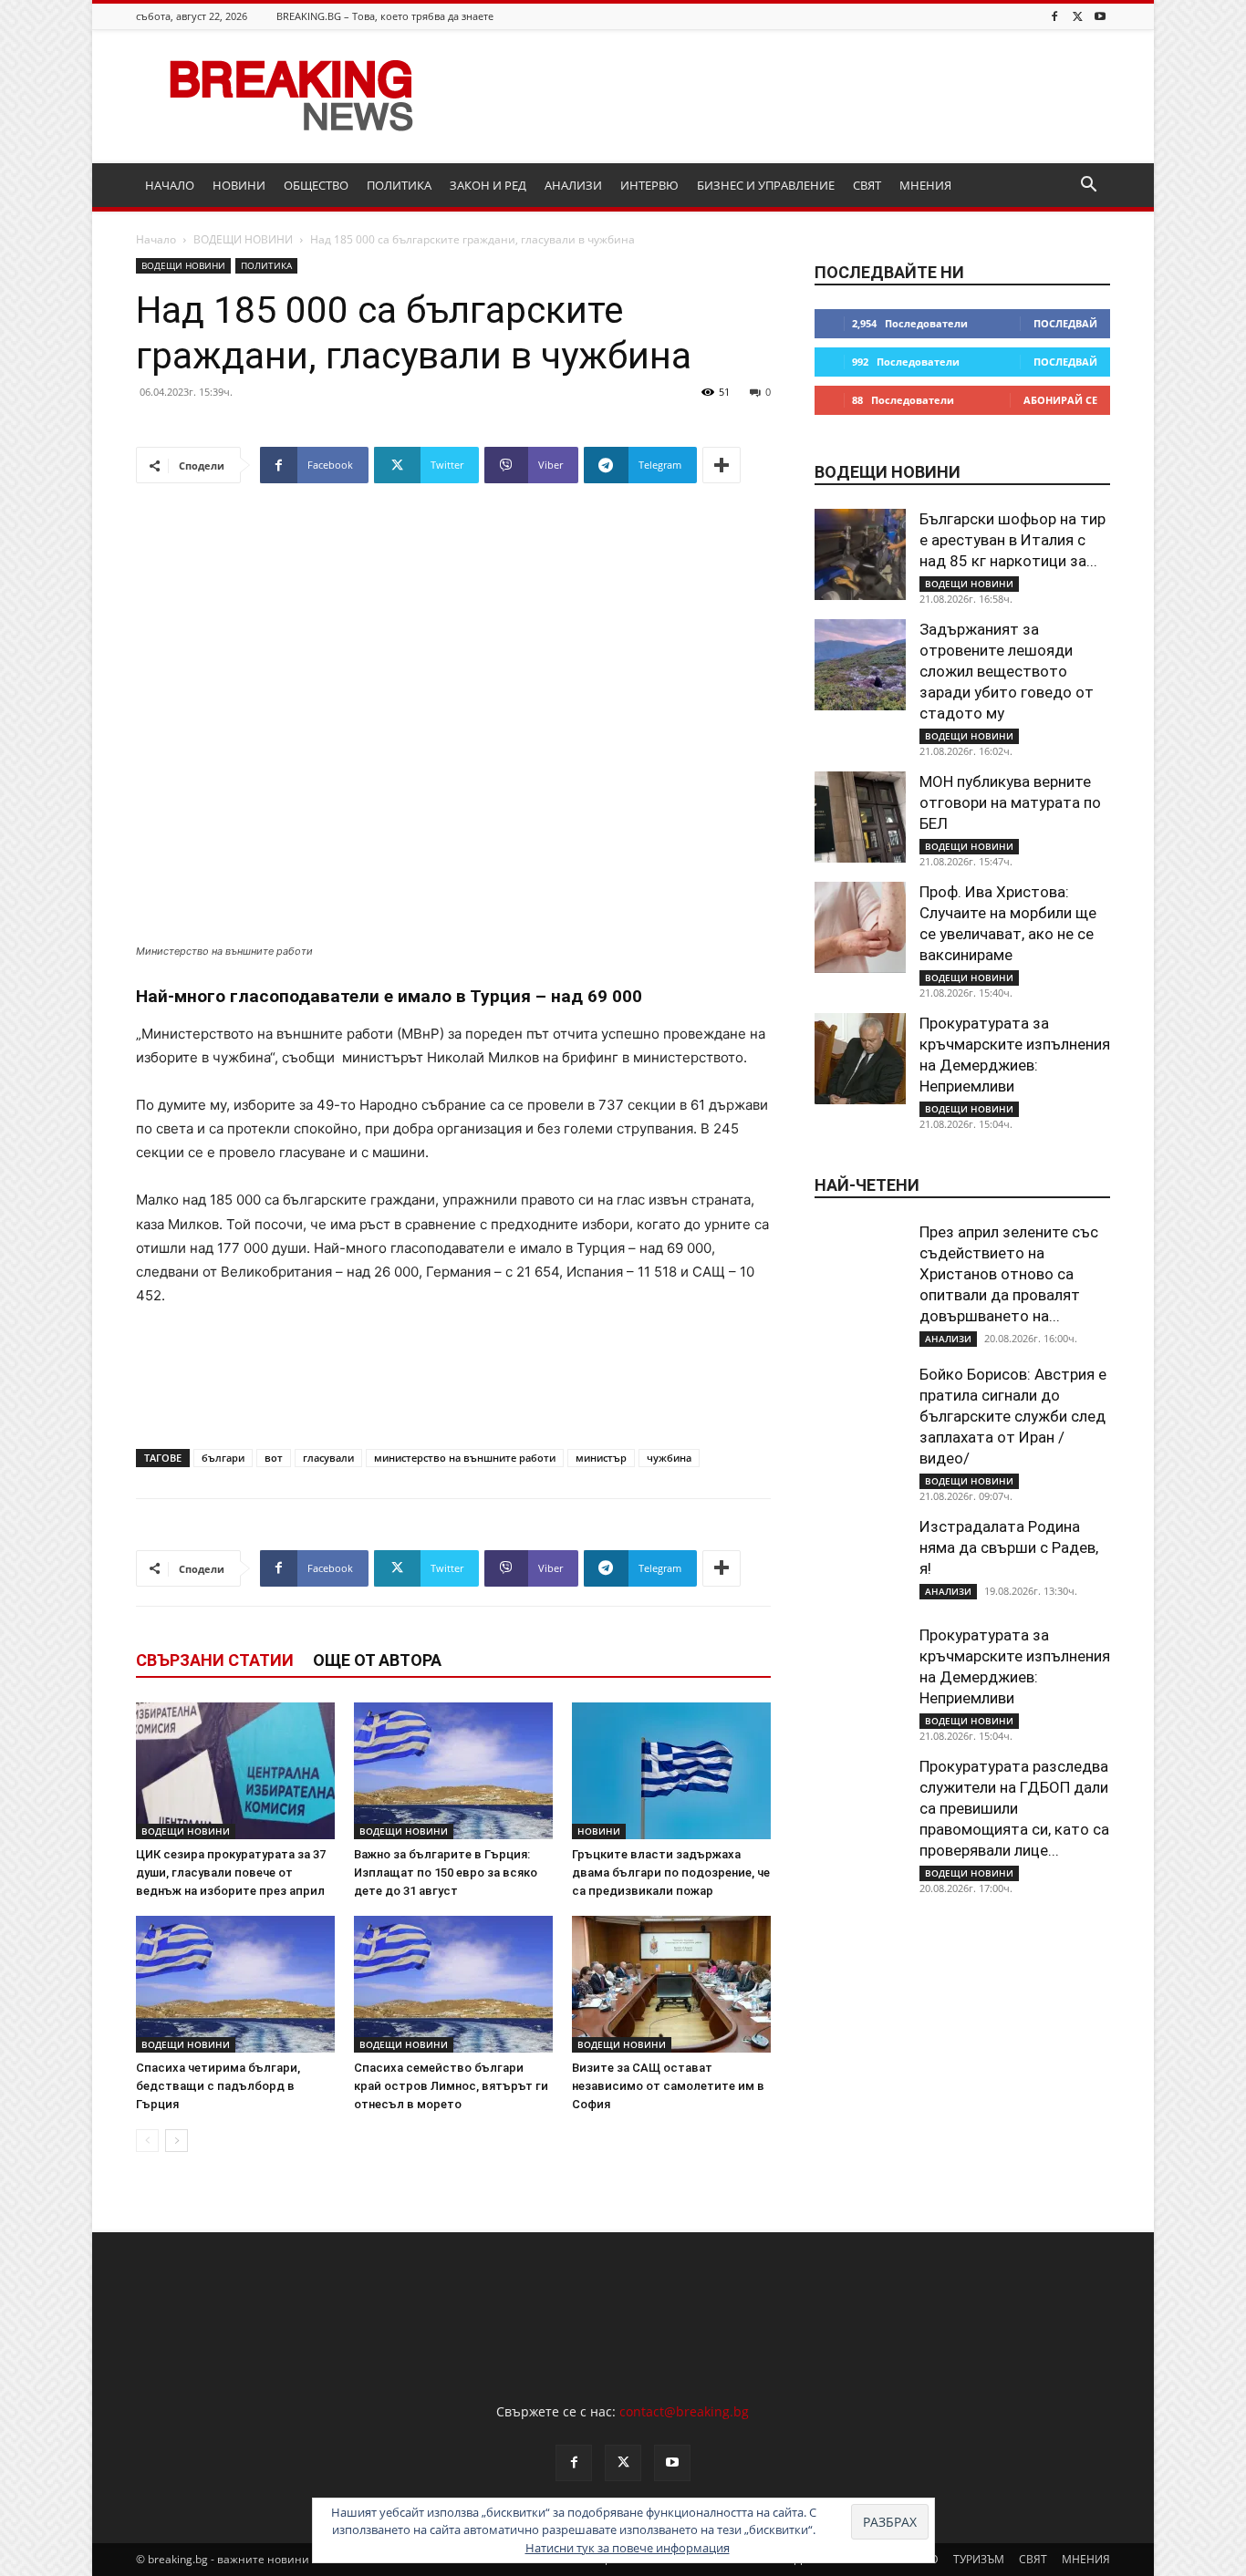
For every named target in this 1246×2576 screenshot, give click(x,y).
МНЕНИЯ (925, 185)
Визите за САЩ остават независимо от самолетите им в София (668, 2086)
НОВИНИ (239, 185)
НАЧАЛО (170, 185)
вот (274, 1458)
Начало (156, 239)
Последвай (1065, 323)
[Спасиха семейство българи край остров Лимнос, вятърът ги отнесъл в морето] (453, 1984)
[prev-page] (147, 2141)
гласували (328, 1458)
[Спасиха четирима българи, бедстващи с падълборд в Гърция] (235, 1984)
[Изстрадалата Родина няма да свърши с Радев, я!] (860, 1562)
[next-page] (177, 2141)
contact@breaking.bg (684, 2411)
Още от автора (377, 1660)
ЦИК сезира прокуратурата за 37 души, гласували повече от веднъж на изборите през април (231, 1873)
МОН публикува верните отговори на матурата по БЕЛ (1010, 802)
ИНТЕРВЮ (649, 185)
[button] (1088, 186)
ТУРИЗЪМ (979, 2559)
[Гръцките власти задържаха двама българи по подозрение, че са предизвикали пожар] (671, 1771)
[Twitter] (1077, 16)
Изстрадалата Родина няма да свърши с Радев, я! (1009, 1547)
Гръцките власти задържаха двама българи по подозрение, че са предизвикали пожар (671, 1873)
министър (601, 1458)
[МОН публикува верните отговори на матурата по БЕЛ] (860, 817)
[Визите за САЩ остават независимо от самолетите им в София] (671, 1984)
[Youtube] (1100, 16)
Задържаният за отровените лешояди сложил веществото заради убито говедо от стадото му (1007, 671)
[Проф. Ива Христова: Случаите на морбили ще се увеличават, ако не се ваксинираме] (860, 927)
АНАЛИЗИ (573, 185)
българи (223, 1458)
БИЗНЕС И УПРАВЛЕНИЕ (766, 185)
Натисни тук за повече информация (628, 2548)
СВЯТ (867, 185)
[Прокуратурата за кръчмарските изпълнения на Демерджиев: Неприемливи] (860, 1059)
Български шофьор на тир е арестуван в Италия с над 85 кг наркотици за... (1012, 540)
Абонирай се (1060, 400)
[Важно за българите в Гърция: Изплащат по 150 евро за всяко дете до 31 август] (453, 1771)
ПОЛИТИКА (399, 185)
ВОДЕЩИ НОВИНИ (243, 239)
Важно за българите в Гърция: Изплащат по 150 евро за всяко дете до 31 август (446, 1873)
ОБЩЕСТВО (316, 185)
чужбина (669, 1458)
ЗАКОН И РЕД (488, 185)
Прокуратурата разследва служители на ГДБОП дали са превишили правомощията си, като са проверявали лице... (1014, 1808)
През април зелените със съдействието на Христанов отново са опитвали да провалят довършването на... (1009, 1274)
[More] (722, 465)
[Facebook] (1054, 16)
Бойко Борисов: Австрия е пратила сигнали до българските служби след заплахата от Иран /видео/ (1013, 1416)
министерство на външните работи (465, 1458)
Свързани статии (215, 1660)
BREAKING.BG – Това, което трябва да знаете (385, 16)
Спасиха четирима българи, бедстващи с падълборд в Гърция (218, 2086)
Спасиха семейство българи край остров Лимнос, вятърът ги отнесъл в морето (451, 2086)
